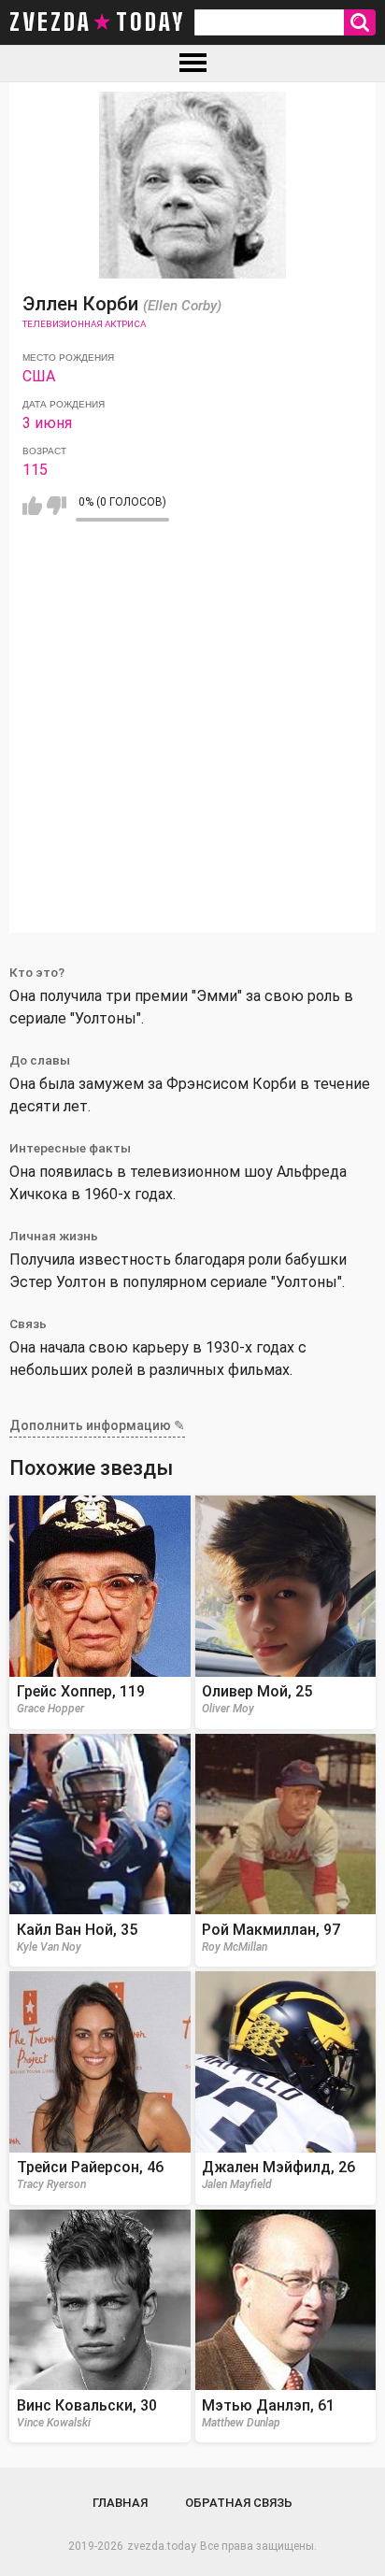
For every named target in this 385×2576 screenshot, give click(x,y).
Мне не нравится (57, 506)
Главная (120, 2503)
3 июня (47, 423)
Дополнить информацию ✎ (97, 1425)
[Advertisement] (192, 740)
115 (35, 470)
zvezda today (97, 22)
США (39, 376)
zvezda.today (162, 2546)
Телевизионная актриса (84, 324)
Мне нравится (32, 506)
